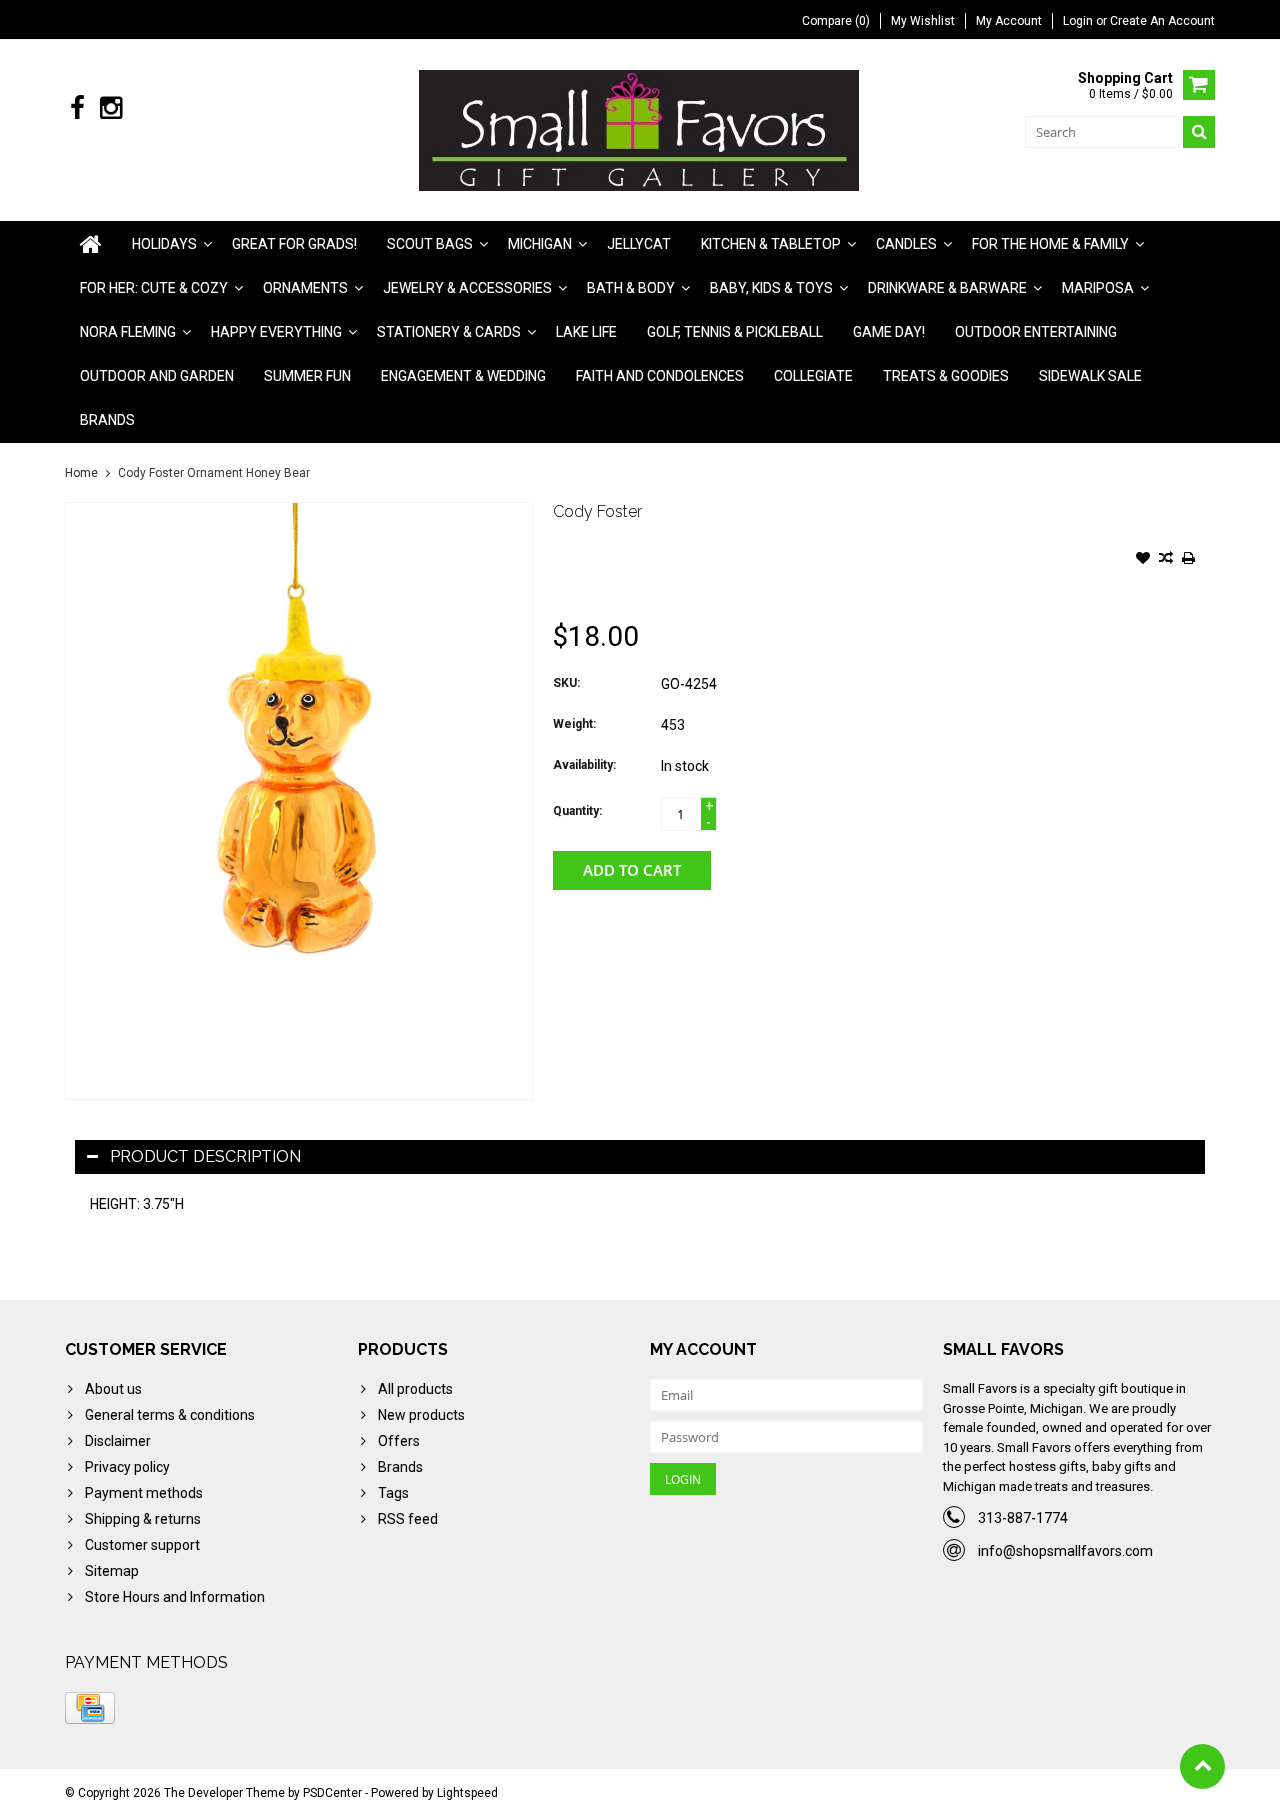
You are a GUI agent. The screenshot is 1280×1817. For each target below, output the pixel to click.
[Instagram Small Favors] (110, 108)
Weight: (574, 724)
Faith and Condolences (660, 376)
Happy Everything (276, 332)
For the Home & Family (1050, 244)
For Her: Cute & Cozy (154, 288)
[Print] (1189, 560)
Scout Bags (430, 244)
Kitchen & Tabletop (771, 244)
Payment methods (144, 1493)
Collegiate (813, 376)
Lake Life (586, 332)
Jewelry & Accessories (467, 288)
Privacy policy (127, 1467)
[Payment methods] (90, 1708)
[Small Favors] (640, 129)
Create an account (1162, 21)
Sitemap (112, 1571)
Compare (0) (836, 21)
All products (415, 1389)
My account (1009, 21)
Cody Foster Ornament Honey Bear (214, 473)
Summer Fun (307, 376)
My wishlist (923, 21)
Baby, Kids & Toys (771, 288)
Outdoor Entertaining (1036, 332)
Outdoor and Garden (157, 376)
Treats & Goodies (946, 376)
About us (113, 1389)
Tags (393, 1493)
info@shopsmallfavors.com (1065, 1551)
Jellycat (639, 244)
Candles (906, 244)
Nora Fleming (128, 332)
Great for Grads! (294, 244)
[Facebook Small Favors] (77, 108)
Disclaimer (118, 1441)
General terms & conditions (170, 1415)
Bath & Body (631, 288)
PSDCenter (332, 1793)
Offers (399, 1441)
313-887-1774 (1023, 1518)
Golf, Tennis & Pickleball (735, 332)
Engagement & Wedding (463, 376)
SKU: (566, 683)
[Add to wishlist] (1143, 560)
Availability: (584, 765)
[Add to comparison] (1166, 560)
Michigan (540, 244)
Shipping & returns (143, 1519)
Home (81, 473)
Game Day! (889, 332)
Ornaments (305, 288)
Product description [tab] (205, 1156)
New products (421, 1415)
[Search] (1199, 132)
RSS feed (408, 1519)
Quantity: (577, 811)
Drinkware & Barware (947, 288)
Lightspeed (467, 1793)
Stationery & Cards (449, 332)
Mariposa (1098, 288)
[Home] (91, 244)
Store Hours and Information (175, 1597)
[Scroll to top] (1202, 1766)
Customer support (142, 1545)
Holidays (164, 244)
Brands (107, 420)
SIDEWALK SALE (1090, 376)
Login (1079, 21)
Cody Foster (597, 511)
